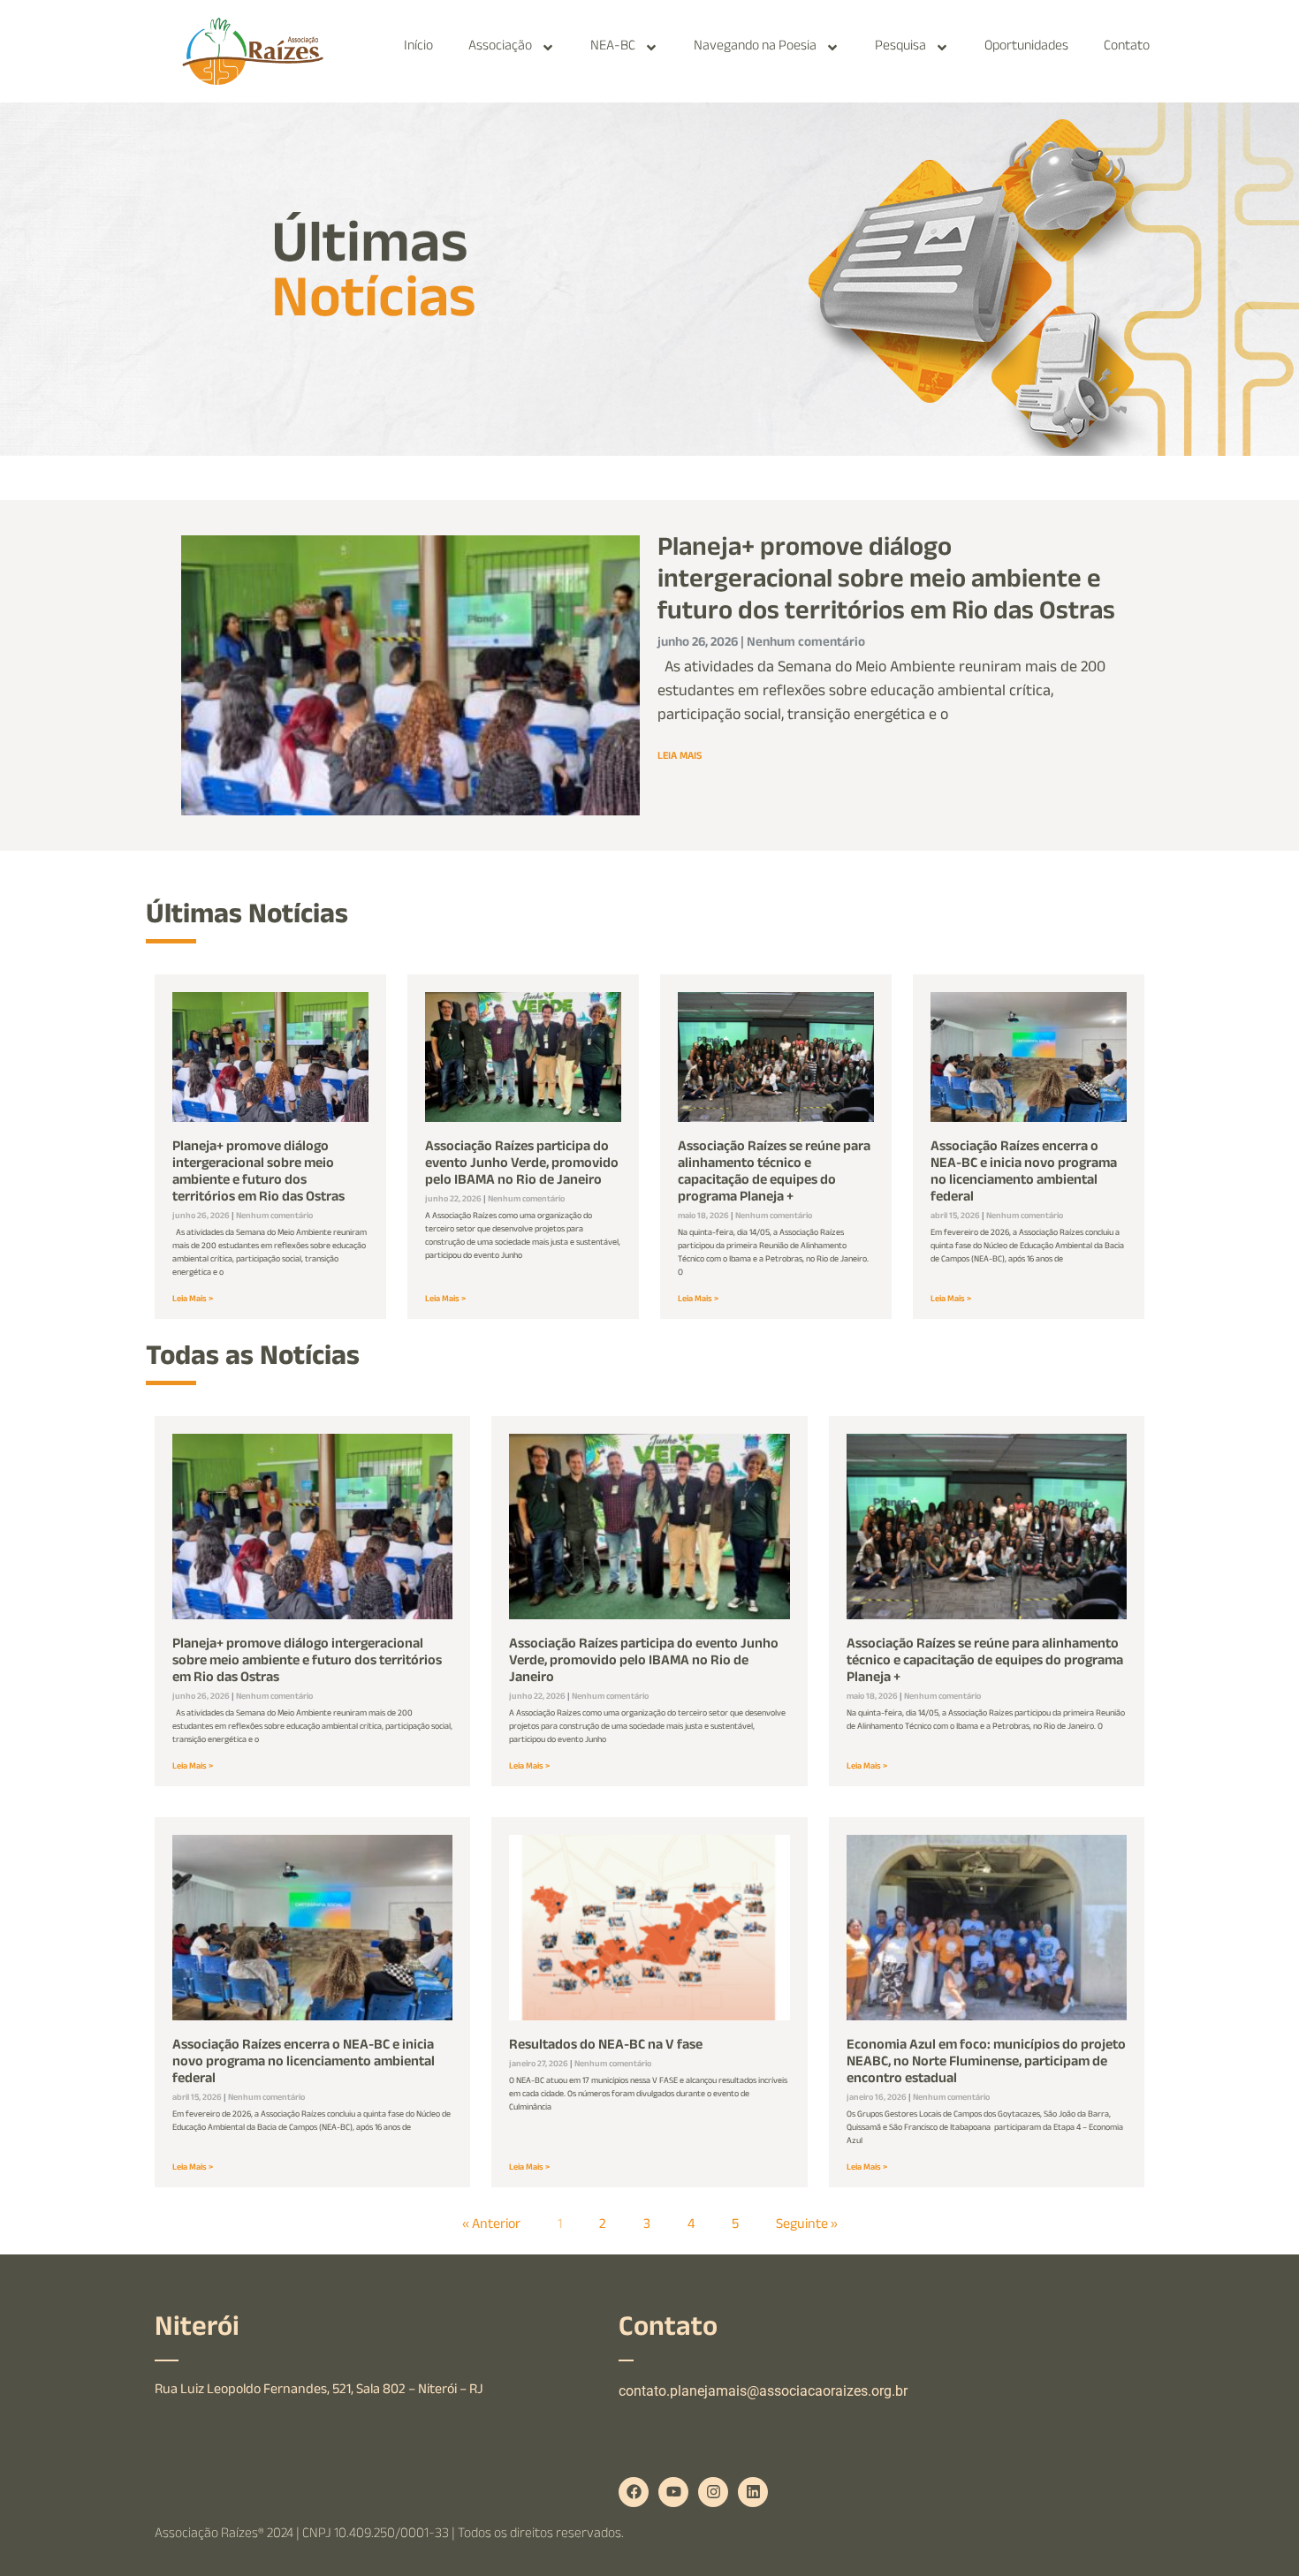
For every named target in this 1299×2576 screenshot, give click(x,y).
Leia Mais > (193, 1300)
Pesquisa (900, 47)
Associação (500, 47)
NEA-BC (613, 47)
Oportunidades (1026, 47)
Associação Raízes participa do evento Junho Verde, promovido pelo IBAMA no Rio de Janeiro (522, 1165)
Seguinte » (807, 2226)
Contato (1127, 47)
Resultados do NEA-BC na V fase (606, 2046)
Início (418, 47)
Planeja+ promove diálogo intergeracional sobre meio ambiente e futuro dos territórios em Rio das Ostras (886, 583)
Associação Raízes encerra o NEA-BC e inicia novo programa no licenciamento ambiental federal (1024, 1174)
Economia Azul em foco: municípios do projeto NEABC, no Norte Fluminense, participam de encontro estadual (986, 2063)
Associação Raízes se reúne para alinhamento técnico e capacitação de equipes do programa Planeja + (774, 1174)
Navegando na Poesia (755, 47)
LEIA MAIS (680, 757)
